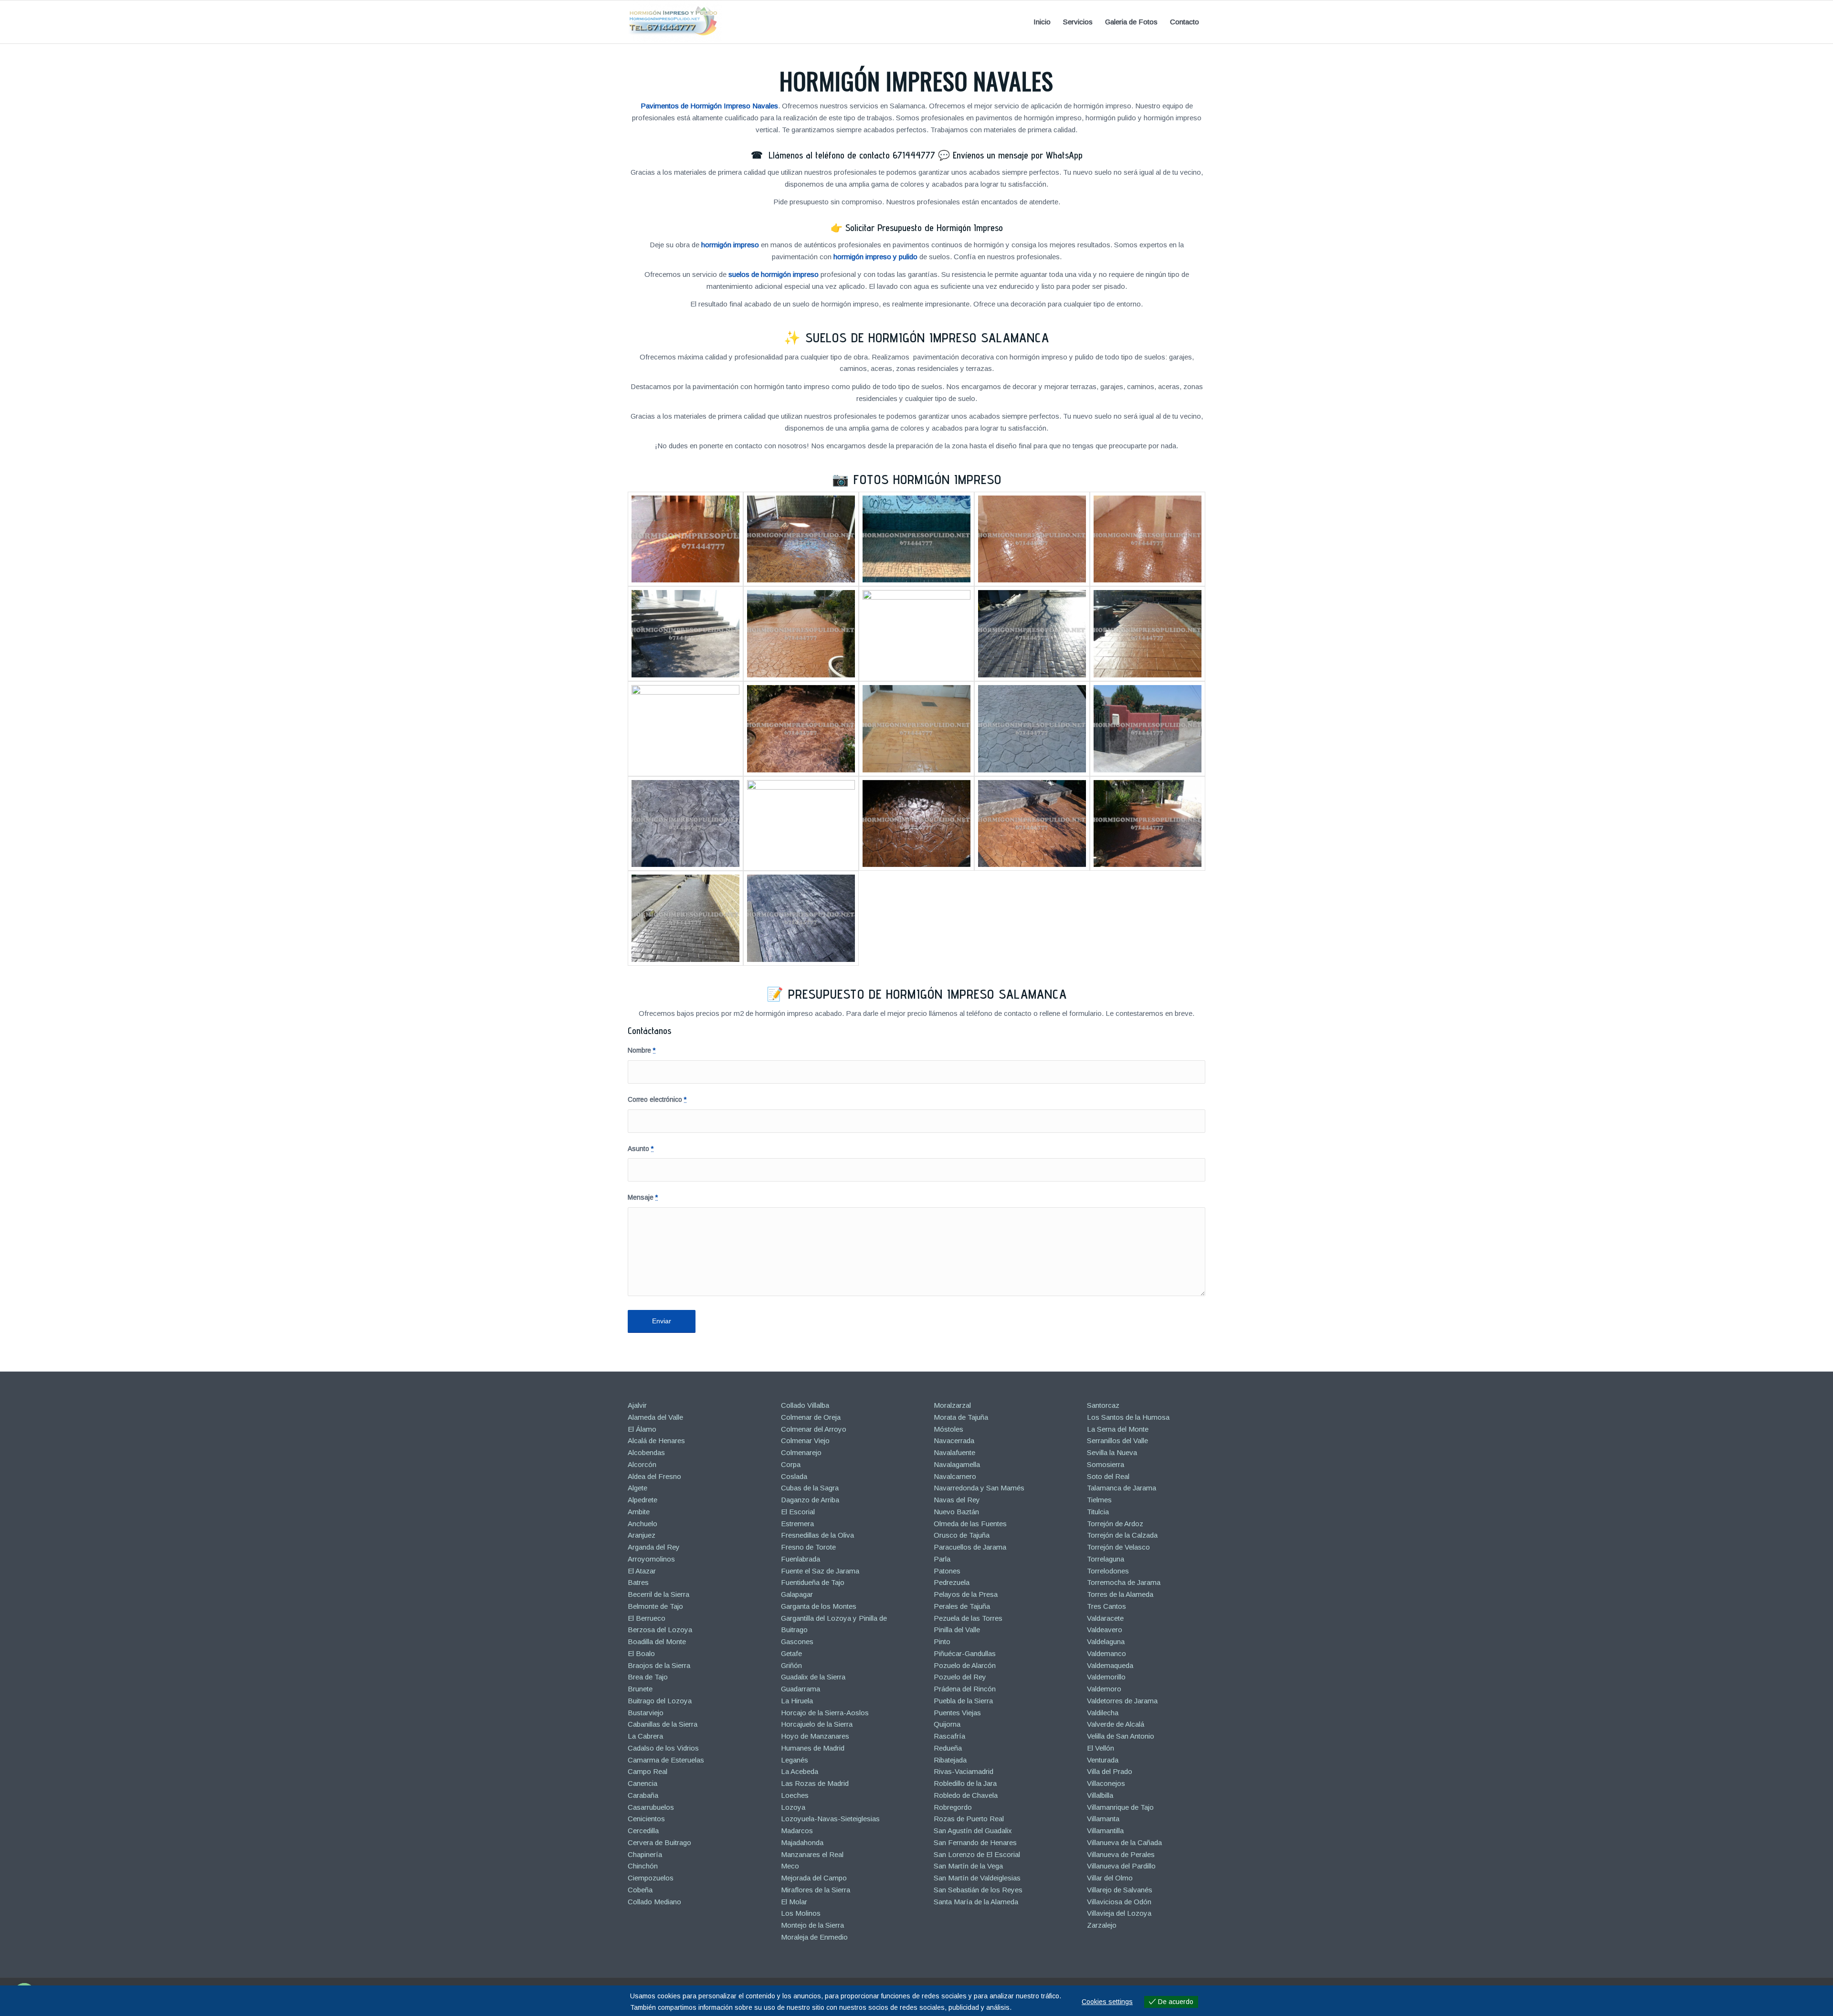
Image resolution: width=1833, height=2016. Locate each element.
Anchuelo (643, 1524)
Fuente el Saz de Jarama (820, 1571)
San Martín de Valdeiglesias (977, 1878)
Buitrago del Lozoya (660, 1701)
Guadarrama (801, 1689)
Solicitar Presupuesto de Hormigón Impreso (924, 228)
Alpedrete (643, 1500)
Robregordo (953, 1807)
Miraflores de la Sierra (816, 1890)
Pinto (942, 1641)
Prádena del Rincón (965, 1689)
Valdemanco (1106, 1653)
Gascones (797, 1641)
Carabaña (643, 1795)
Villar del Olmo (1110, 1878)
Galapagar (797, 1594)
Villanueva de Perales (1121, 1854)
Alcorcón (642, 1464)
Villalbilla (1100, 1795)
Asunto (641, 1149)
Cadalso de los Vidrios (663, 1748)
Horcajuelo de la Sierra (817, 1724)
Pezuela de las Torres (968, 1618)
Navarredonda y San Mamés (979, 1488)
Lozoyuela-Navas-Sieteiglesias (830, 1819)
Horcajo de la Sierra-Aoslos (825, 1713)
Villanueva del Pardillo (1121, 1866)
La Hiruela (797, 1701)
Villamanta (1103, 1819)
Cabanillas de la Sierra (663, 1724)
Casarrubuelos (651, 1807)
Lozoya (793, 1807)
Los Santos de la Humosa (1128, 1417)
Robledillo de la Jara (965, 1783)
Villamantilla (1105, 1831)
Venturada (1103, 1760)
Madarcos (797, 1831)
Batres (638, 1582)
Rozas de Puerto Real (969, 1819)
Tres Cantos (1106, 1606)
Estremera (797, 1524)
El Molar (794, 1902)
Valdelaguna (1106, 1641)
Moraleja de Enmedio (814, 1937)
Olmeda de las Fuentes (970, 1524)
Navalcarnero (955, 1476)
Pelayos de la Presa (966, 1594)
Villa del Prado (1110, 1771)
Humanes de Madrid (813, 1748)
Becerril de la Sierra (658, 1594)
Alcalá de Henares (656, 1441)
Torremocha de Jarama (1124, 1582)
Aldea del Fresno (654, 1476)
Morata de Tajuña (961, 1417)
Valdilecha (1103, 1713)
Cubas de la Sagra (810, 1488)
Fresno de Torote (808, 1547)
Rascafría (949, 1736)
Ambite (639, 1512)
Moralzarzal (952, 1405)
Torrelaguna (1106, 1559)
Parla (942, 1559)
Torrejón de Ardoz (1115, 1524)
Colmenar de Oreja (811, 1417)
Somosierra (1106, 1464)
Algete (637, 1488)
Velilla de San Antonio (1121, 1736)
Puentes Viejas (957, 1713)
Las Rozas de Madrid (815, 1783)
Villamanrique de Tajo (1120, 1807)
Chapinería (645, 1854)
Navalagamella (957, 1464)
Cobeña (640, 1890)
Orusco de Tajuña (962, 1535)
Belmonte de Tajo (655, 1606)
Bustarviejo (646, 1713)
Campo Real (648, 1771)
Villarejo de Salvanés (1120, 1890)
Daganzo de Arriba (810, 1500)
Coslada (794, 1476)
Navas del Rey (957, 1500)
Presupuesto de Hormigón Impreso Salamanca (927, 994)
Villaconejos (1106, 1783)
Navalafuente (954, 1452)
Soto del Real (1108, 1476)
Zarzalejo (1102, 1925)
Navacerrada (954, 1441)
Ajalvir (637, 1405)
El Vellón (1101, 1748)
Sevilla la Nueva (1112, 1452)
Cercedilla (643, 1831)
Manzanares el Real (812, 1854)
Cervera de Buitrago (659, 1842)
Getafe (791, 1653)
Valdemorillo (1106, 1677)
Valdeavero (1105, 1630)
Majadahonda (802, 1842)
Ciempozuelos (651, 1878)
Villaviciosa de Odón (1119, 1902)
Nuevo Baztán (956, 1512)
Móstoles (948, 1429)
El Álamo (642, 1429)
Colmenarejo (801, 1452)
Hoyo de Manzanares (815, 1736)
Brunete (640, 1689)
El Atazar (642, 1571)
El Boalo (641, 1653)
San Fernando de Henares (975, 1842)
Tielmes (1099, 1500)
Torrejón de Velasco (1118, 1547)
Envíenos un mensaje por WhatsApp (1018, 155)
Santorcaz (1103, 1405)
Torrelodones (1108, 1571)
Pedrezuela (952, 1582)
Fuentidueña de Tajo (813, 1582)
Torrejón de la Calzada (1122, 1535)
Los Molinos (801, 1913)
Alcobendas (646, 1452)
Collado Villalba (805, 1405)
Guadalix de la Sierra (813, 1677)
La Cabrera (645, 1736)
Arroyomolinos (651, 1559)
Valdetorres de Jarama (1122, 1701)
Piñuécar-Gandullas (965, 1653)
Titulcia (1098, 1512)
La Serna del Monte (1118, 1429)
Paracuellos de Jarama (970, 1547)
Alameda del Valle (655, 1417)
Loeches (795, 1795)
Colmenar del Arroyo (814, 1429)
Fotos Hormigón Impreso (927, 479)
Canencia (643, 1783)
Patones (947, 1571)
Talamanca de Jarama (1122, 1488)
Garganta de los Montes (819, 1606)
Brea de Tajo (648, 1677)
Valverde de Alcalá (1116, 1724)
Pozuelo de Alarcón (965, 1665)
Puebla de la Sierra (963, 1701)
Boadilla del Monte (657, 1641)
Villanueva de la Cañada (1124, 1842)
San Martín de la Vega (968, 1866)
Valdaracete (1105, 1618)
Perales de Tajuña (962, 1606)
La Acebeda (800, 1771)
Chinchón (643, 1866)
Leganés (795, 1760)
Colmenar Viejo (805, 1441)
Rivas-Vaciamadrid (964, 1771)
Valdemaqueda (1110, 1665)
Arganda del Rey (654, 1547)
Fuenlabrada (801, 1559)
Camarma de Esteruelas (666, 1760)
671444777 (914, 155)
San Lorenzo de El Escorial (977, 1854)
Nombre (642, 1050)
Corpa (791, 1464)
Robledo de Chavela (966, 1795)
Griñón (791, 1665)
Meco (790, 1866)
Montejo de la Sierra (812, 1925)
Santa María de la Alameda (976, 1902)
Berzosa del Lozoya (660, 1630)
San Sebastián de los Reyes (978, 1890)
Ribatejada (950, 1760)
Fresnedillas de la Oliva (817, 1535)
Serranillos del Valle (1117, 1441)
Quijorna (947, 1724)
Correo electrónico (657, 1100)
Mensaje (643, 1198)
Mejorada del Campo (814, 1878)
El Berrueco (647, 1618)
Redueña (948, 1748)
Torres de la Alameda (1120, 1594)
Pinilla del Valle (957, 1630)
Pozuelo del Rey (960, 1677)
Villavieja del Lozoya (1119, 1913)
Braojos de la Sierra (659, 1665)
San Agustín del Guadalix (973, 1831)
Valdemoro (1104, 1689)
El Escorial (798, 1512)
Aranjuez (642, 1535)
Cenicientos (646, 1819)
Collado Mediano (654, 1902)
